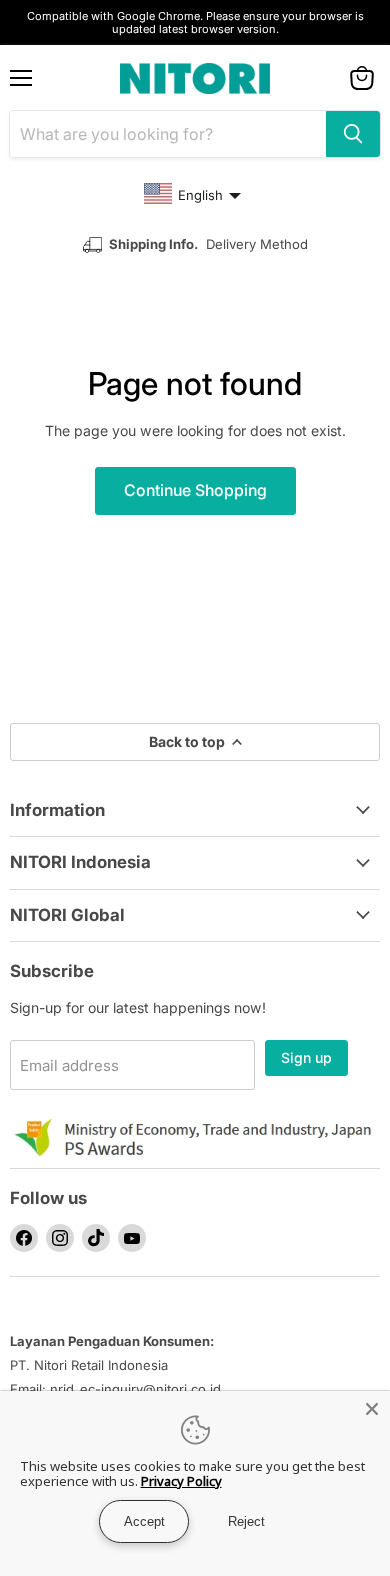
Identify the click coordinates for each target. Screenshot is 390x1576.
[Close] (372, 1409)
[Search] (353, 134)
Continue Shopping (195, 490)
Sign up (306, 1057)
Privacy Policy (181, 1481)
